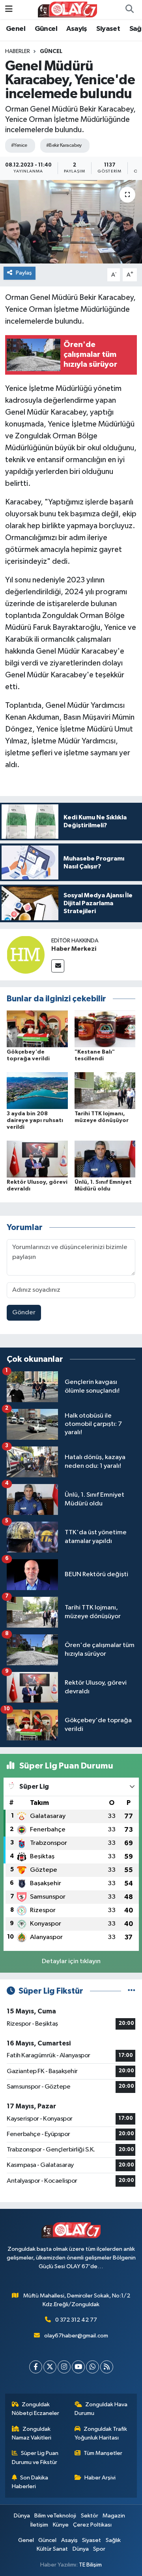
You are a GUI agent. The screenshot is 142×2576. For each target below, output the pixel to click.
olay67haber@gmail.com (76, 2336)
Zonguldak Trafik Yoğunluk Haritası (101, 2433)
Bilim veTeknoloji (55, 2516)
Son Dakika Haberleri (30, 2482)
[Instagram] (64, 2367)
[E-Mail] (58, 966)
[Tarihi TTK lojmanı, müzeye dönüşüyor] (105, 1090)
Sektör (90, 2516)
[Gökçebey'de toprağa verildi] (37, 1028)
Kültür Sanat (52, 2549)
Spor (99, 2549)
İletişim (39, 2525)
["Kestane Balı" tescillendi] (105, 1028)
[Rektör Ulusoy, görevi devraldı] (37, 1159)
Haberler (18, 51)
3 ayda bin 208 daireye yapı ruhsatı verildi (35, 1120)
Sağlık (113, 2540)
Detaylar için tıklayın (71, 1961)
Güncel (46, 29)
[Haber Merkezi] (26, 954)
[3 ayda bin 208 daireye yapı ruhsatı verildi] (37, 1090)
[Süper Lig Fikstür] (132, 1991)
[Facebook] (36, 2367)
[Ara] (129, 9)
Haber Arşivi (100, 2478)
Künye (61, 2525)
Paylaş (24, 273)
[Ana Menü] (9, 9)
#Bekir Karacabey (64, 145)
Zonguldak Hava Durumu (101, 2409)
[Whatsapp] (92, 2367)
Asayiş (77, 29)
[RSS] (107, 2367)
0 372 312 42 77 (76, 2320)
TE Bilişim (90, 2565)
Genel (16, 29)
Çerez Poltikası (92, 2525)
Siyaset (108, 29)
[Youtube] (78, 2367)
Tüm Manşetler (103, 2453)
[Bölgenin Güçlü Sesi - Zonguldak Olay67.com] (67, 9)
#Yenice (19, 145)
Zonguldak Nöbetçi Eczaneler (35, 2409)
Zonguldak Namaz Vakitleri (32, 2433)
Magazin (114, 2516)
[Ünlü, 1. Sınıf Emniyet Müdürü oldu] (105, 1159)
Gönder (24, 1313)
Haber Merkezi (74, 949)
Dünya (22, 2516)
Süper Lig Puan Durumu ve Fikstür (35, 2458)
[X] (50, 2367)
